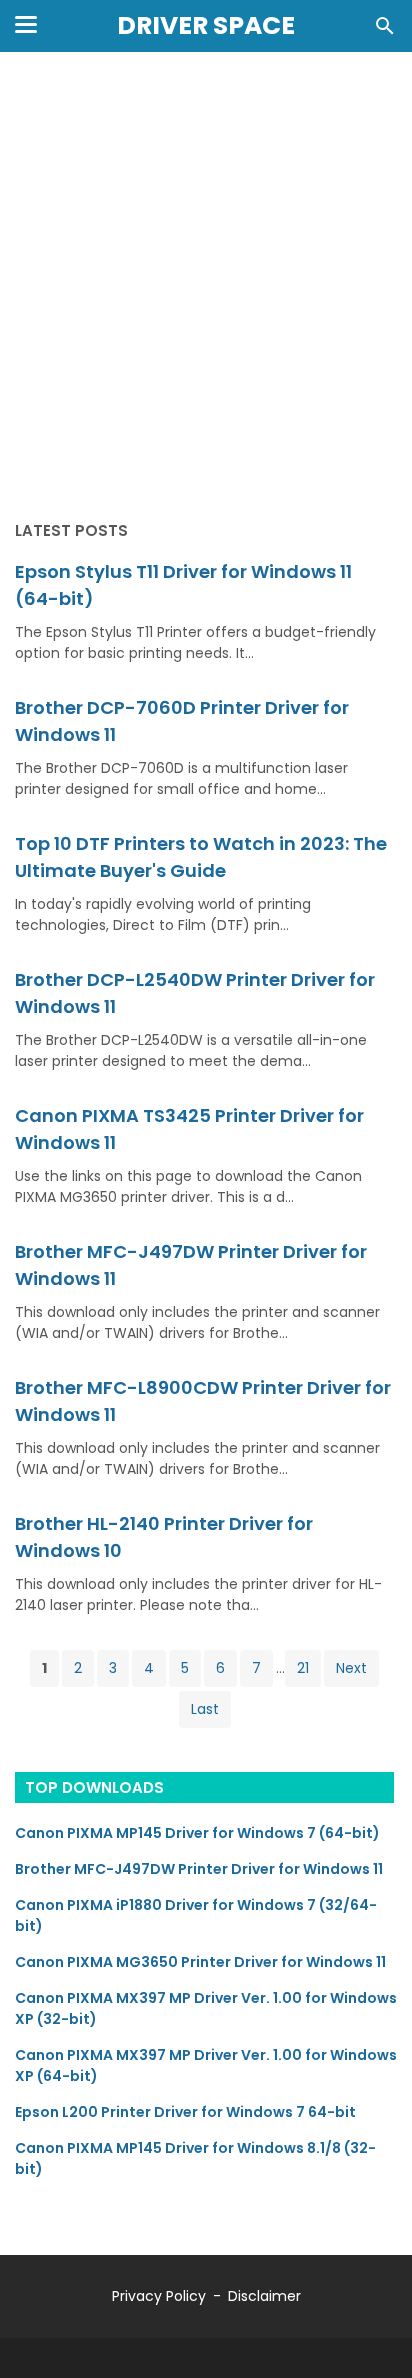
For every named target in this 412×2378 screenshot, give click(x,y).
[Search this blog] (385, 26)
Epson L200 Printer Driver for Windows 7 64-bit (185, 2112)
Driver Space (206, 25)
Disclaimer (264, 2296)
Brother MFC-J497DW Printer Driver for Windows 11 (199, 1869)
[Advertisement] (206, 288)
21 (303, 1668)
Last (205, 1709)
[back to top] (372, 2332)
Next (351, 1668)
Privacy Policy (159, 2296)
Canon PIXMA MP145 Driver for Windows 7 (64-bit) (197, 1833)
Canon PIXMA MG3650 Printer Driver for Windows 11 (200, 1962)
